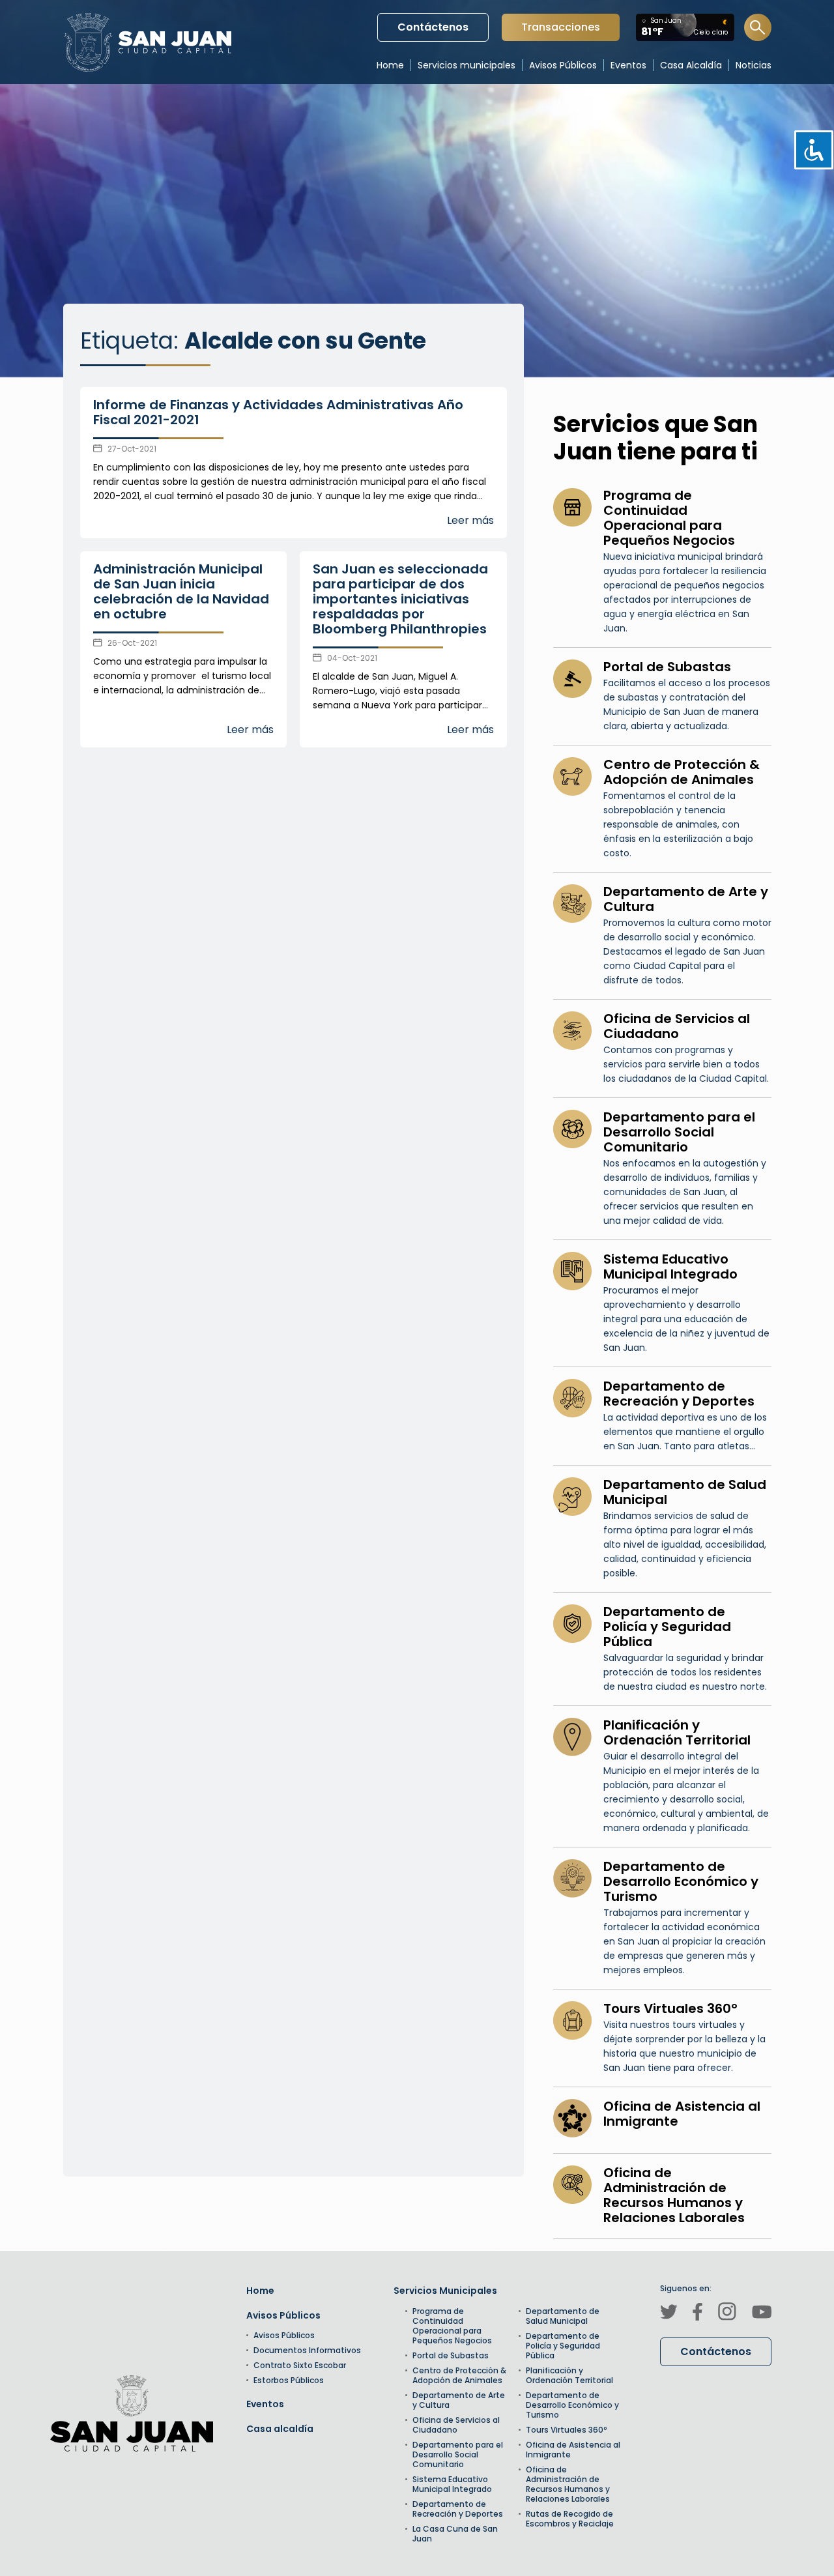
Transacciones (560, 30)
